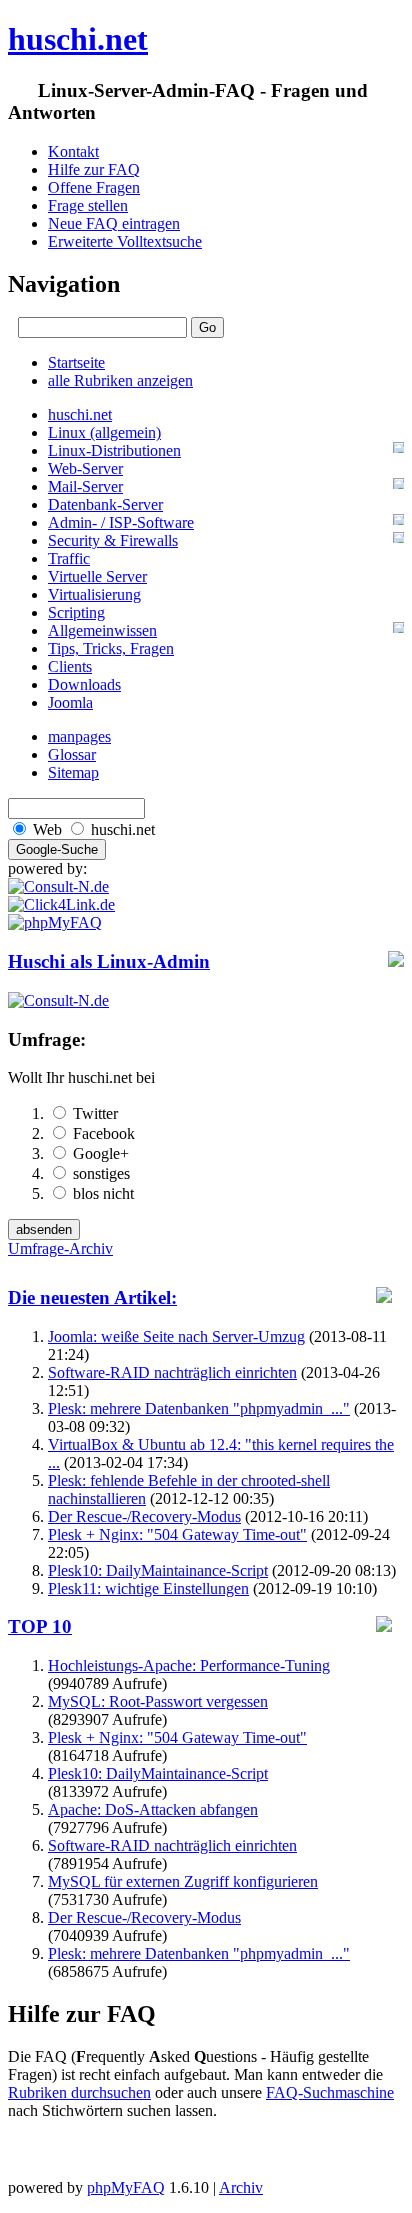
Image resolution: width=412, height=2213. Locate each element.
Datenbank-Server (105, 504)
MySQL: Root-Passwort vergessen (158, 1701)
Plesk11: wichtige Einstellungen (148, 1588)
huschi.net (78, 39)
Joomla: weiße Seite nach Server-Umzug (176, 1336)
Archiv (241, 2187)
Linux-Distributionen (114, 450)
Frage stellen (88, 205)
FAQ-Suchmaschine (330, 2092)
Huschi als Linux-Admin (109, 961)
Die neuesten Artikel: (92, 1297)
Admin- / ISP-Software (121, 522)
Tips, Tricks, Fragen (111, 648)
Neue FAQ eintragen (114, 223)
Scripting (76, 612)
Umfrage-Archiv (60, 1248)
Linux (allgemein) (104, 432)
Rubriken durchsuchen (79, 2092)
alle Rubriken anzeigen (120, 380)
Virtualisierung (94, 594)
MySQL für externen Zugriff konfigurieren (183, 1881)
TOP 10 (40, 1626)
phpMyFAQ (126, 2187)
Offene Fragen (94, 187)
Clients (70, 666)
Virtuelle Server (97, 576)
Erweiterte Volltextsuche (125, 241)
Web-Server (85, 468)
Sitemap (73, 772)
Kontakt (73, 151)
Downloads (84, 684)
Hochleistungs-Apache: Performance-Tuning (189, 1665)
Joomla (70, 702)
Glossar (72, 754)
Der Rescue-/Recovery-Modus (144, 1516)
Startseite (76, 362)
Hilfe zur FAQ (94, 169)
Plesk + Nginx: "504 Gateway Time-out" (177, 1534)
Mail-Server (85, 486)
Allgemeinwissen (102, 630)
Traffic (69, 558)
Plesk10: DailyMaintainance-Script (158, 1570)
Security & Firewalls (113, 540)
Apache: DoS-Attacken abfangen (153, 1809)
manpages (79, 736)
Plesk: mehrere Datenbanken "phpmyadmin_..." (199, 1408)
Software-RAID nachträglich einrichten (172, 1372)
